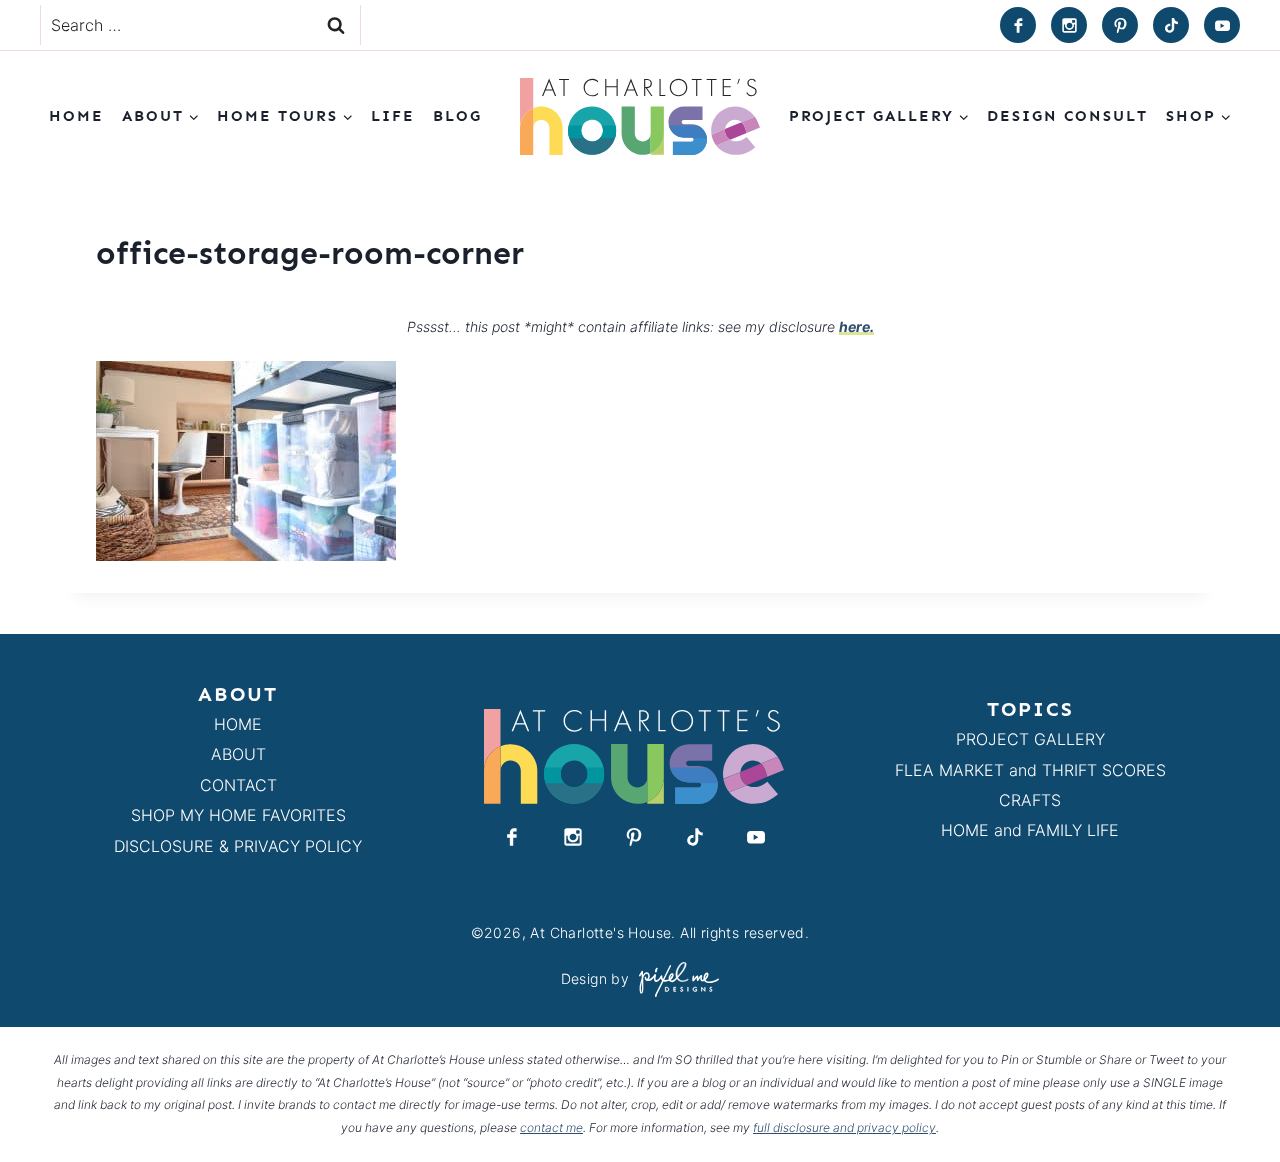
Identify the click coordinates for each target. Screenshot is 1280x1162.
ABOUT (238, 754)
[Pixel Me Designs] (674, 979)
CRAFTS (1030, 800)
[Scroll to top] (1228, 1100)
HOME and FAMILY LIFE (1030, 830)
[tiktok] (1171, 25)
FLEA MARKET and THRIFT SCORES (1030, 770)
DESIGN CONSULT (1067, 116)
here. (856, 326)
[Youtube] (1222, 25)
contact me (551, 1127)
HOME (238, 724)
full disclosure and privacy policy (844, 1127)
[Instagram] (1069, 25)
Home (76, 116)
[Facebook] (1018, 25)
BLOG (457, 116)
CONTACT (238, 785)
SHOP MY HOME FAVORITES (238, 815)
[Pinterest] (1120, 25)
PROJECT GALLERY (1030, 739)
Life (393, 116)
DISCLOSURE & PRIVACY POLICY (238, 846)
